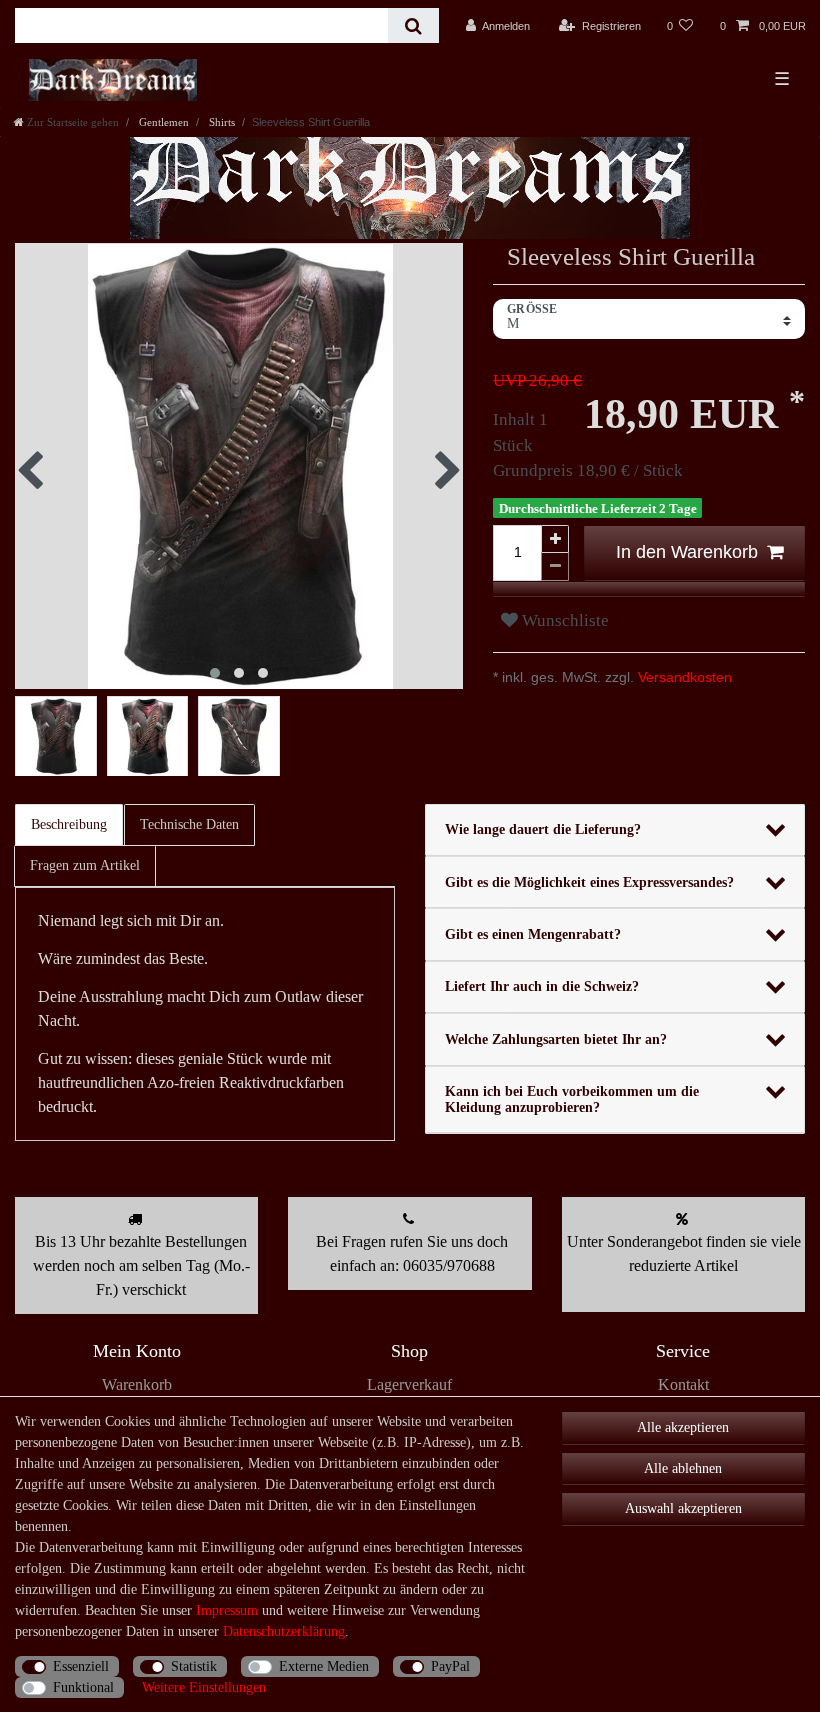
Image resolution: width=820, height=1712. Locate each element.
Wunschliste (563, 620)
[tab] (70, 825)
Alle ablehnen (683, 1468)
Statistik (194, 1666)
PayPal (450, 1666)
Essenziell (81, 1666)
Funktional (83, 1687)
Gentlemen (162, 122)
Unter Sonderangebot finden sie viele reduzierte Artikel (684, 1253)
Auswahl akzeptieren (683, 1508)
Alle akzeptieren (683, 1427)
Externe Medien (324, 1666)
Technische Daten (189, 824)
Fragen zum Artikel (85, 865)
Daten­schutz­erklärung (284, 1631)
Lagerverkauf (409, 1384)
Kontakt (683, 1384)
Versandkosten (683, 677)
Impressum (227, 1610)
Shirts (220, 122)
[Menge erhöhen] (555, 539)
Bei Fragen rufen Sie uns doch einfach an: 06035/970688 (412, 1253)
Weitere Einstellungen (204, 1687)
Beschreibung (69, 824)
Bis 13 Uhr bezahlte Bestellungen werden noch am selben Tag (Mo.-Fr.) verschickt (141, 1265)
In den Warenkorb (687, 552)
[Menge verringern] (555, 567)
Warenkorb (137, 1384)
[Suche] (413, 25)
